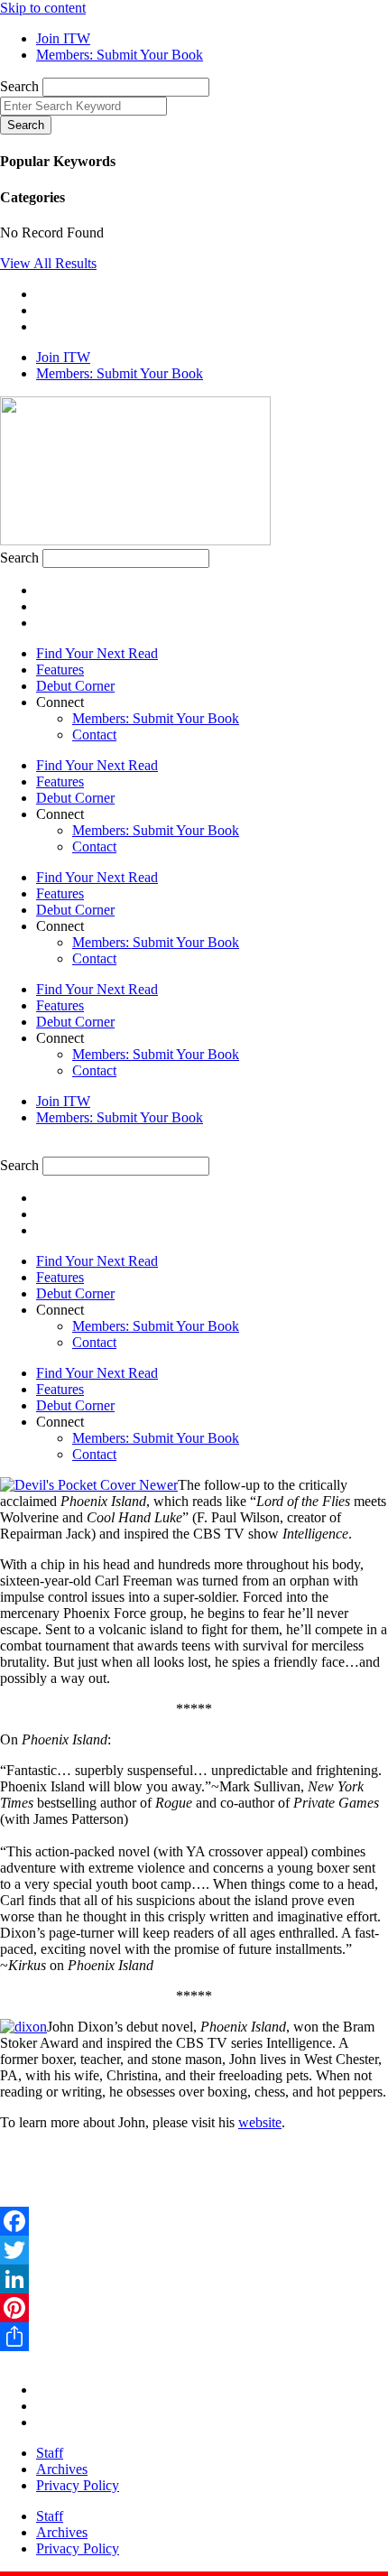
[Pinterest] (194, 2308)
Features (60, 670)
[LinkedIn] (194, 2279)
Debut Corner (75, 686)
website (260, 2122)
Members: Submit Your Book (156, 718)
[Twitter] (194, 2250)
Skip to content (43, 8)
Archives (62, 2469)
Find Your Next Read (97, 653)
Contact (94, 735)
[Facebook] (194, 2221)
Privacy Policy (78, 2485)
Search (19, 86)
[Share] (194, 2337)
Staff (50, 2453)
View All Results (48, 263)
